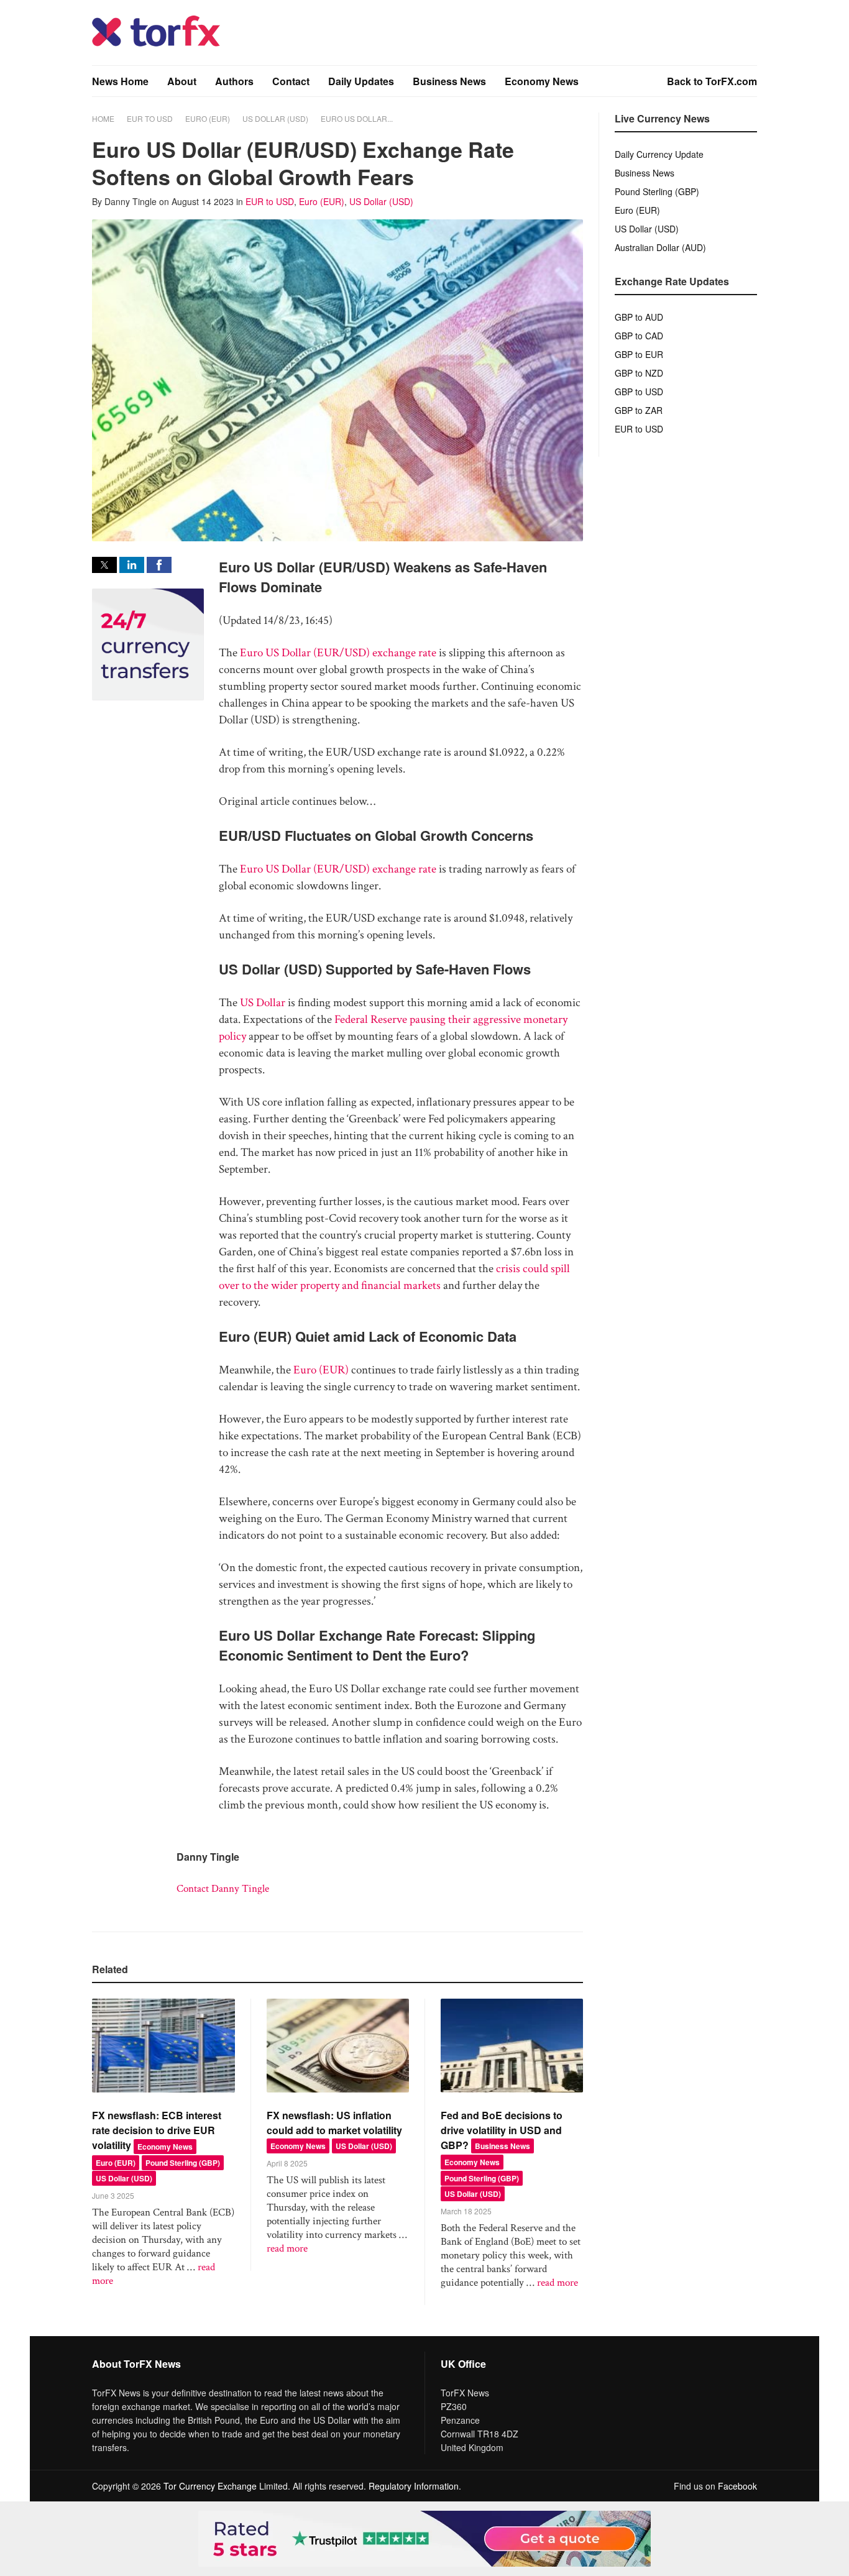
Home (103, 118)
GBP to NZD (639, 373)
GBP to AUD (639, 317)
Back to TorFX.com (712, 81)
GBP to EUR (639, 354)
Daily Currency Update (659, 154)
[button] (104, 565)
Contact (291, 81)
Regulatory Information (414, 2486)
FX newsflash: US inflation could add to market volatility (334, 2123)
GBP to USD (639, 392)
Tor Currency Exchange (210, 2486)
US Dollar (263, 1003)
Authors (234, 81)
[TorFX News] (156, 43)
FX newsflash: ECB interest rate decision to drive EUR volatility (157, 2130)
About (182, 81)
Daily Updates (361, 81)
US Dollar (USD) (275, 118)
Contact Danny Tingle (223, 1889)
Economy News (542, 81)
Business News (449, 81)
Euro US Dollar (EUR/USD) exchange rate (338, 653)
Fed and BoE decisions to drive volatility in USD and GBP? (502, 2130)
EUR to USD (150, 118)
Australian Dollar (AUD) (660, 247)
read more (287, 2248)
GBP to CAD (639, 336)
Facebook (737, 2486)
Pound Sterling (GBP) (183, 2163)
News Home (120, 81)
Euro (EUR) (208, 118)
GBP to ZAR (639, 410)
